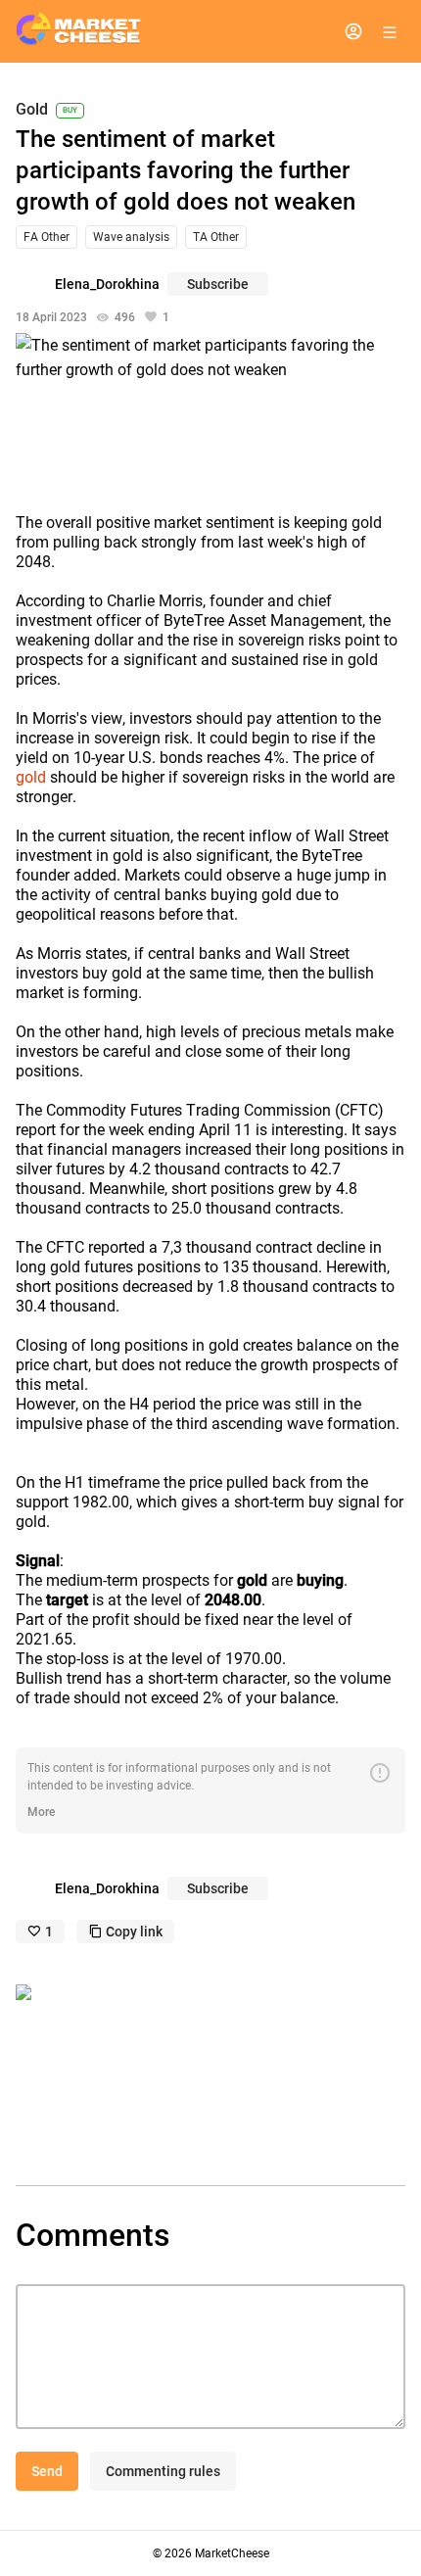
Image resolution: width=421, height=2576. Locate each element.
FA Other (47, 237)
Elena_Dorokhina (107, 284)
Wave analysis (131, 237)
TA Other (216, 237)
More (41, 1812)
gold (31, 777)
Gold (32, 110)
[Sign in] (353, 31)
